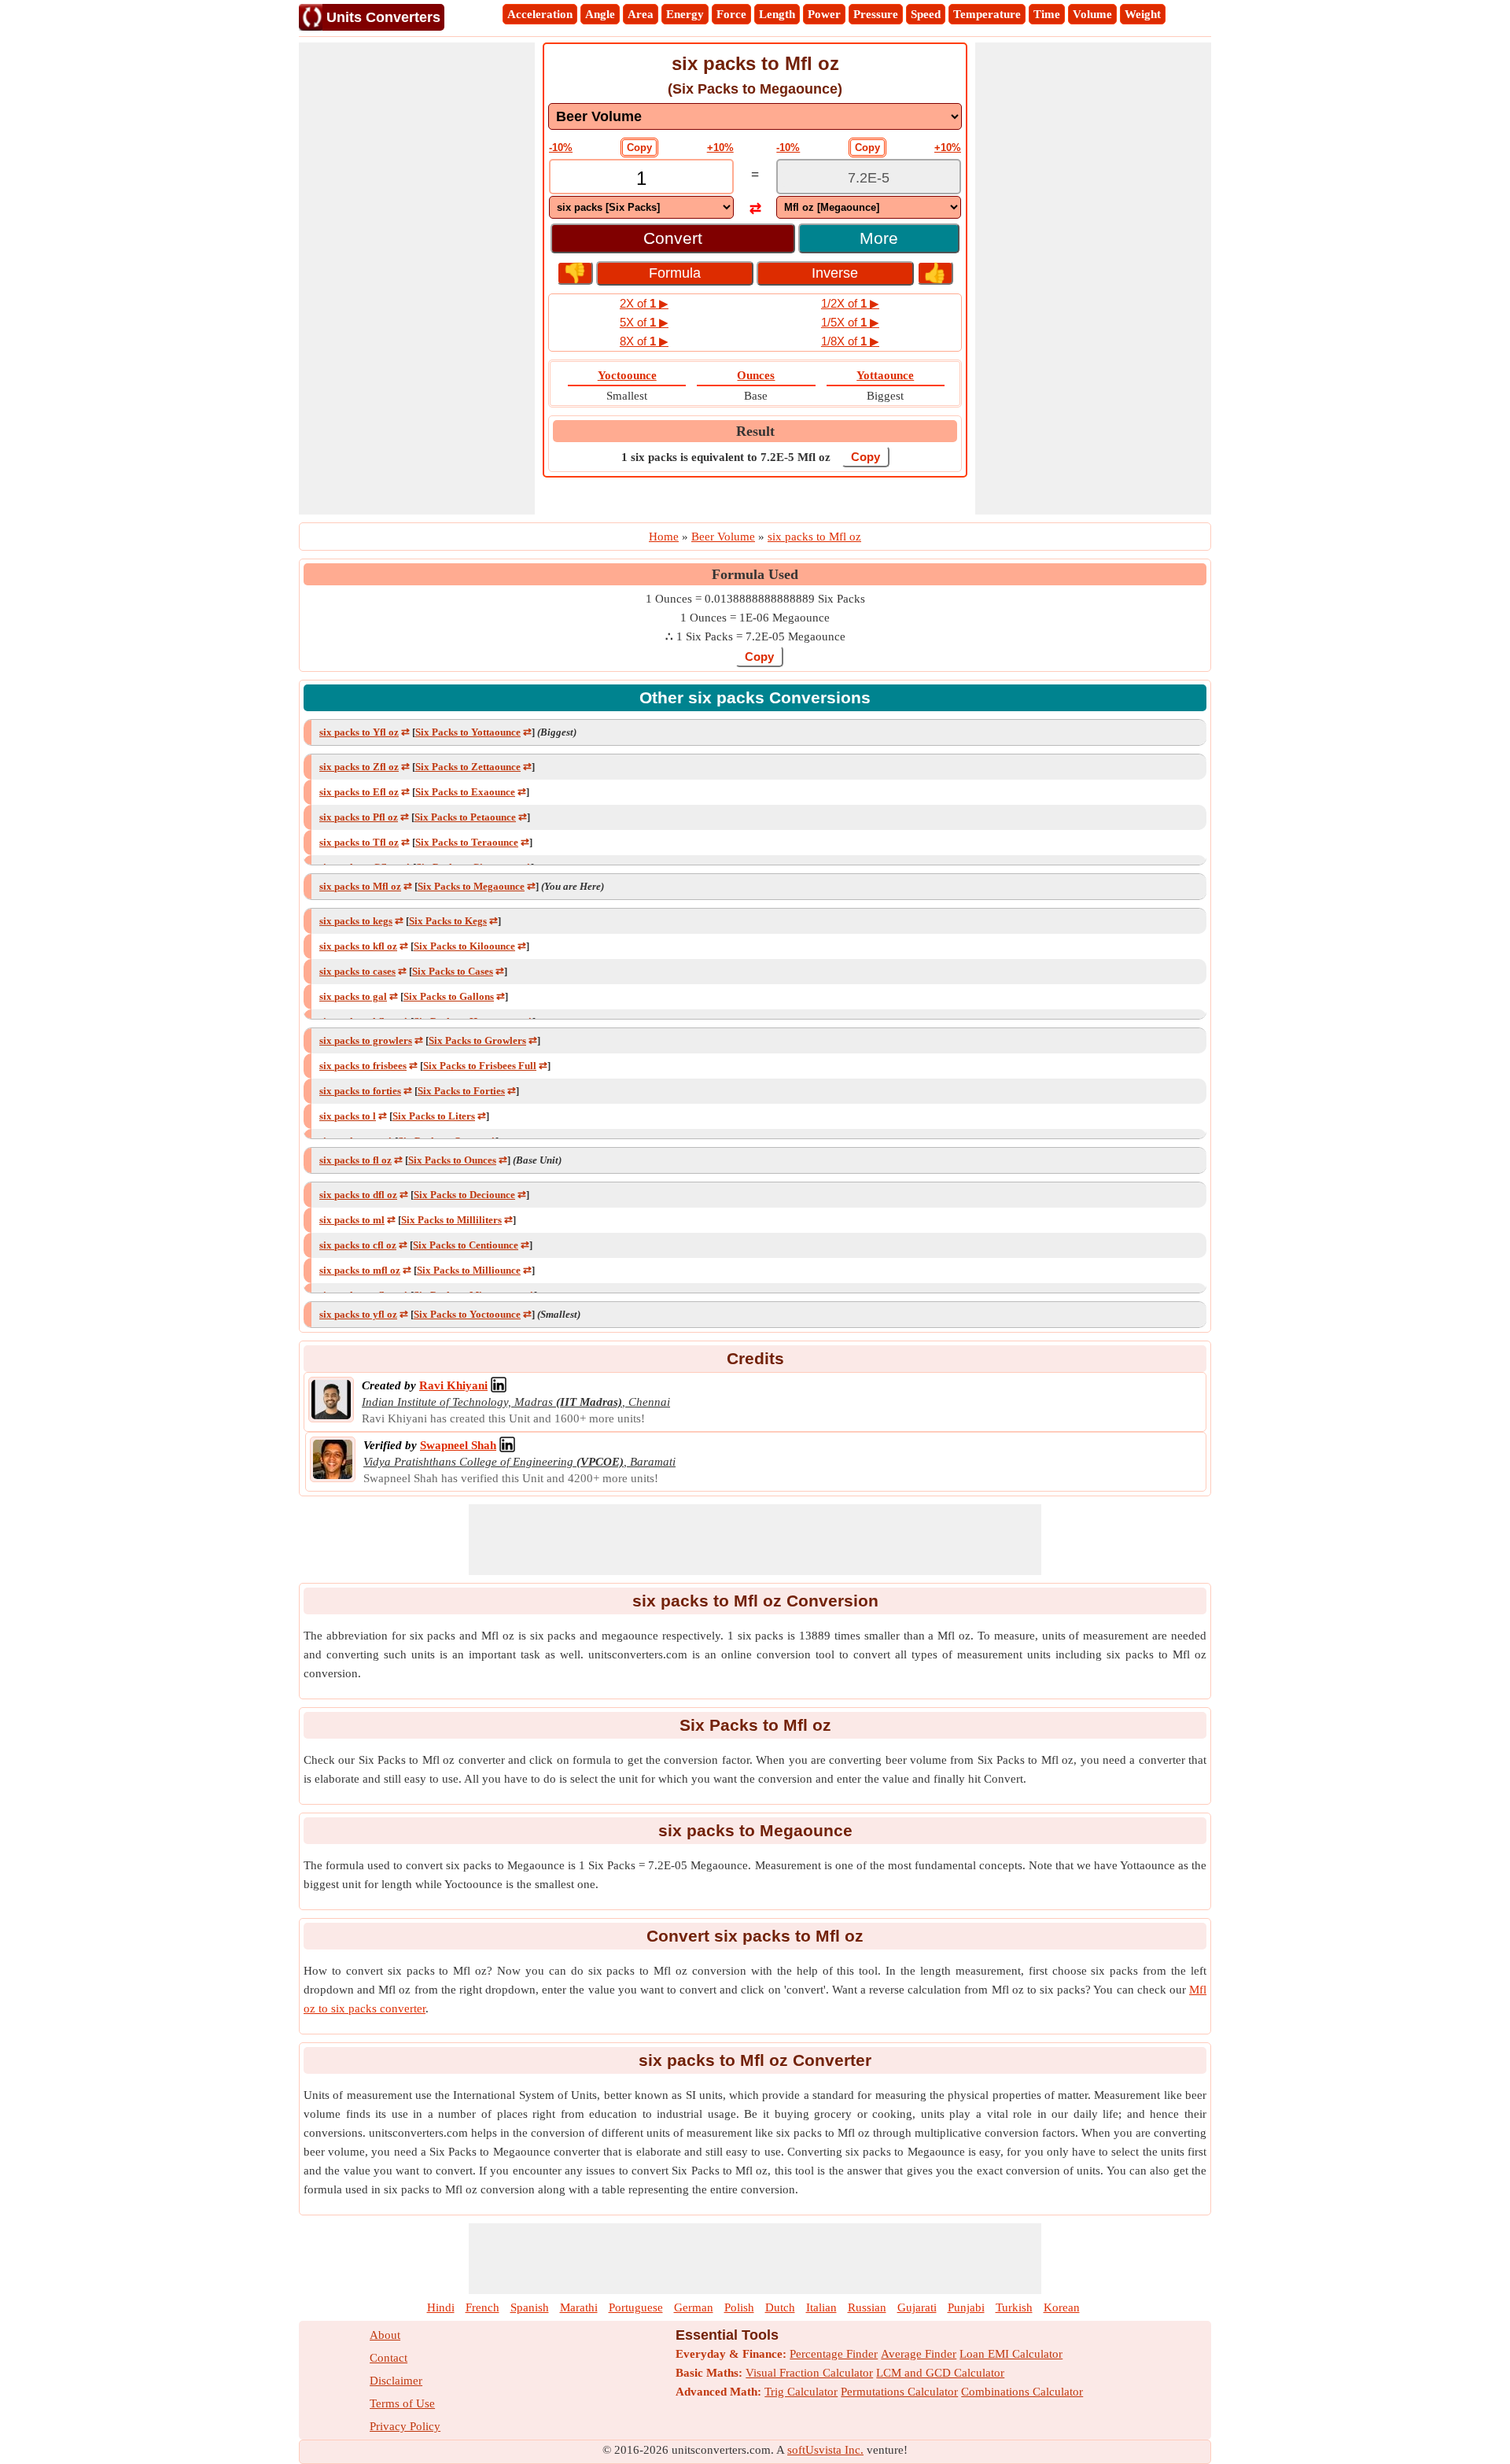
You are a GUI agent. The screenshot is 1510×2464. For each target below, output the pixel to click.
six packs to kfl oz (358, 946)
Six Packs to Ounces (452, 1160)
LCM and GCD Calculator (940, 2373)
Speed (926, 14)
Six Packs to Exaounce (465, 792)
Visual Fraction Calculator (809, 2373)
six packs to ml (352, 1220)
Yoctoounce (627, 375)
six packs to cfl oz (358, 1245)
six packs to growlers (366, 1040)
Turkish (1014, 2307)
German (694, 2307)
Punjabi (966, 2307)
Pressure (876, 14)
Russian (867, 2307)
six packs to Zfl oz (359, 767)
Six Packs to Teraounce (467, 842)
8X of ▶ (644, 341)
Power (824, 14)
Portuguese (636, 2307)
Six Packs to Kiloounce (464, 946)
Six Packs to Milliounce (469, 1270)
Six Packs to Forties (461, 1091)
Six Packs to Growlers (477, 1040)
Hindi (441, 2307)
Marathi (579, 2307)
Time (1047, 14)
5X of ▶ (644, 322)
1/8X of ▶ (850, 341)
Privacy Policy (405, 2426)
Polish (739, 2307)
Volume (1092, 14)
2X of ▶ (644, 303)
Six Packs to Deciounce (464, 1195)
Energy (685, 14)
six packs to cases (357, 971)
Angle (600, 14)
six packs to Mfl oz (360, 886)
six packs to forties (360, 1091)
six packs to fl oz (355, 1160)
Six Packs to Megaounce (471, 886)
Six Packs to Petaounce (465, 817)
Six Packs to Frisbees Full (480, 1066)
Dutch (780, 2307)
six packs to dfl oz (358, 1195)
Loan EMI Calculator (1011, 2354)
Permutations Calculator (899, 2392)
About (385, 2335)
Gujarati (917, 2307)
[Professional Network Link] (499, 1385)
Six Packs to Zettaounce (468, 767)
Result (755, 431)
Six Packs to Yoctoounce (467, 1314)
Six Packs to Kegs (448, 921)
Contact (389, 2358)
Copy (639, 148)
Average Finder (919, 2354)
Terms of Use (402, 2403)
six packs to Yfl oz (359, 732)
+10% (720, 148)
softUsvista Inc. (825, 2450)
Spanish (530, 2307)
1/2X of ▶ (850, 303)
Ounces (756, 375)
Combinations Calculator (1022, 2392)
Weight (1143, 14)
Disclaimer (396, 2381)
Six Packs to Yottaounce (468, 732)
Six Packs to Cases (453, 971)
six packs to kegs (356, 921)
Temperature (987, 14)
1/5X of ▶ (850, 322)
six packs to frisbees (363, 1066)
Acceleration (540, 14)
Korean (1062, 2307)
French (482, 2307)
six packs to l (348, 1116)
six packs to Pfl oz (359, 817)
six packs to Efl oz (359, 792)
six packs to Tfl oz (359, 842)
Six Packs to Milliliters (451, 1220)
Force (731, 14)
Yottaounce (885, 375)
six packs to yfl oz (358, 1314)
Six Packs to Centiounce (466, 1245)
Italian (821, 2307)
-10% (561, 148)
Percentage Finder (834, 2354)
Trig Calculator (801, 2392)
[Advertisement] (417, 278)
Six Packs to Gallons (449, 996)
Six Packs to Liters (434, 1116)
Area (641, 14)
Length (777, 14)
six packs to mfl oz (360, 1270)
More (879, 238)
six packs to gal (353, 996)
